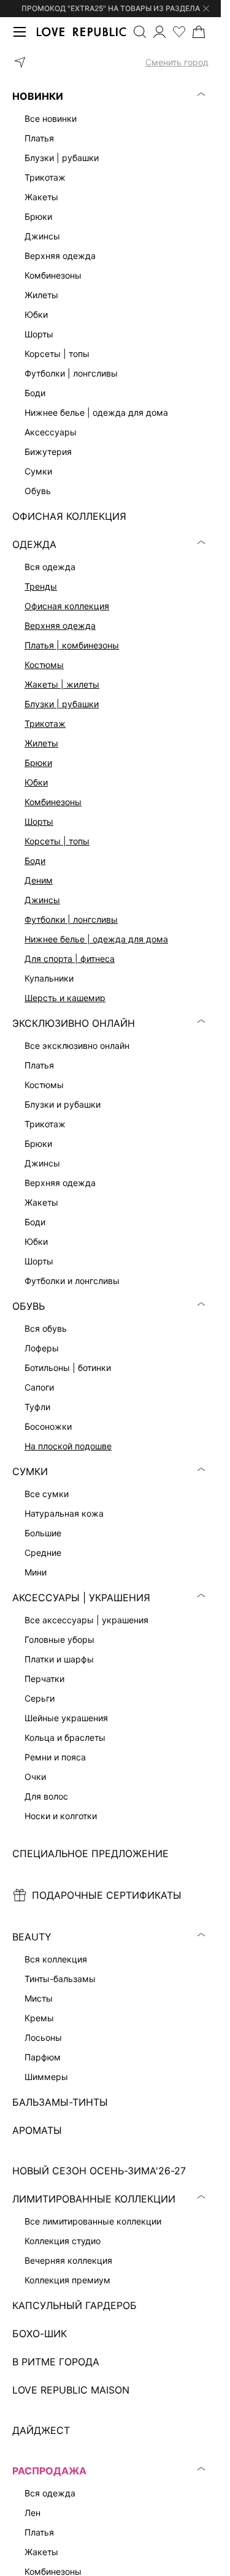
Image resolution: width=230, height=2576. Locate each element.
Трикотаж (45, 723)
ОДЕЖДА (34, 544)
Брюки (38, 763)
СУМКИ (30, 1471)
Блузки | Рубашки (62, 704)
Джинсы (42, 900)
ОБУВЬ (29, 1306)
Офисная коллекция (67, 606)
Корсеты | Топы (57, 841)
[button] (110, 62)
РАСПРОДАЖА (49, 2471)
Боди (35, 861)
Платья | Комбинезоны (72, 645)
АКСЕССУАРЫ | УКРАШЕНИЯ (81, 1598)
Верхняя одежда (60, 625)
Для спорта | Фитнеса (70, 959)
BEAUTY (32, 1937)
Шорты (39, 821)
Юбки (36, 782)
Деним (39, 880)
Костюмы (44, 665)
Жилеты (41, 743)
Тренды (41, 586)
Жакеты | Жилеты (62, 684)
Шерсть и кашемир (65, 998)
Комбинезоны (53, 802)
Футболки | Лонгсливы (71, 919)
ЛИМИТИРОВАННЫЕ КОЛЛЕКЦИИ (94, 2199)
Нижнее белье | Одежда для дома (96, 939)
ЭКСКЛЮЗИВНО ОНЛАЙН (74, 1023)
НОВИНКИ (38, 96)
